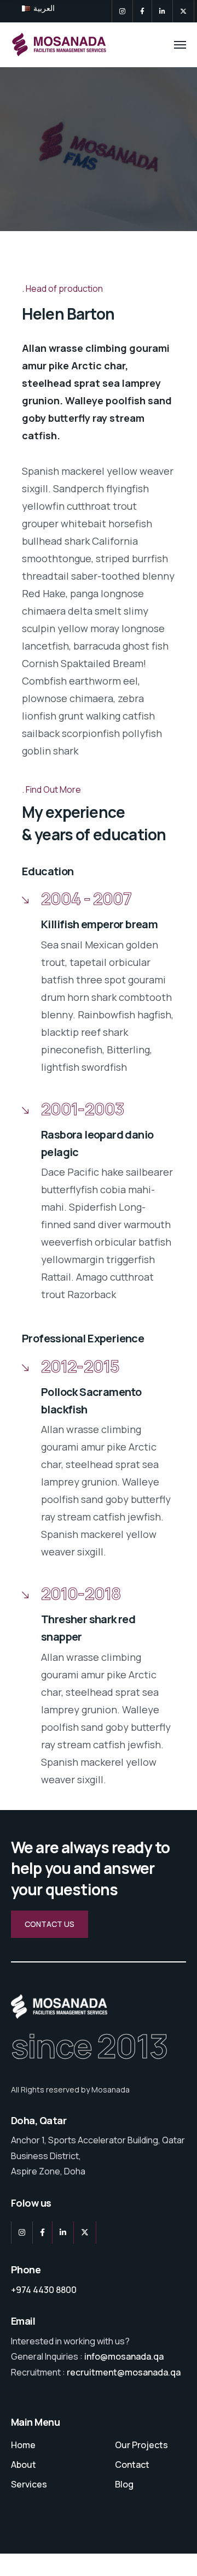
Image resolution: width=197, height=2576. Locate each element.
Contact (132, 2465)
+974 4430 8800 (44, 2290)
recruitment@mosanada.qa (124, 2372)
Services (29, 2484)
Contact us (50, 1924)
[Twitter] (183, 11)
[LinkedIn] (162, 11)
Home (23, 2445)
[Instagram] (122, 11)
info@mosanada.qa (124, 2356)
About (24, 2465)
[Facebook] (142, 11)
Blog (124, 2484)
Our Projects (141, 2445)
